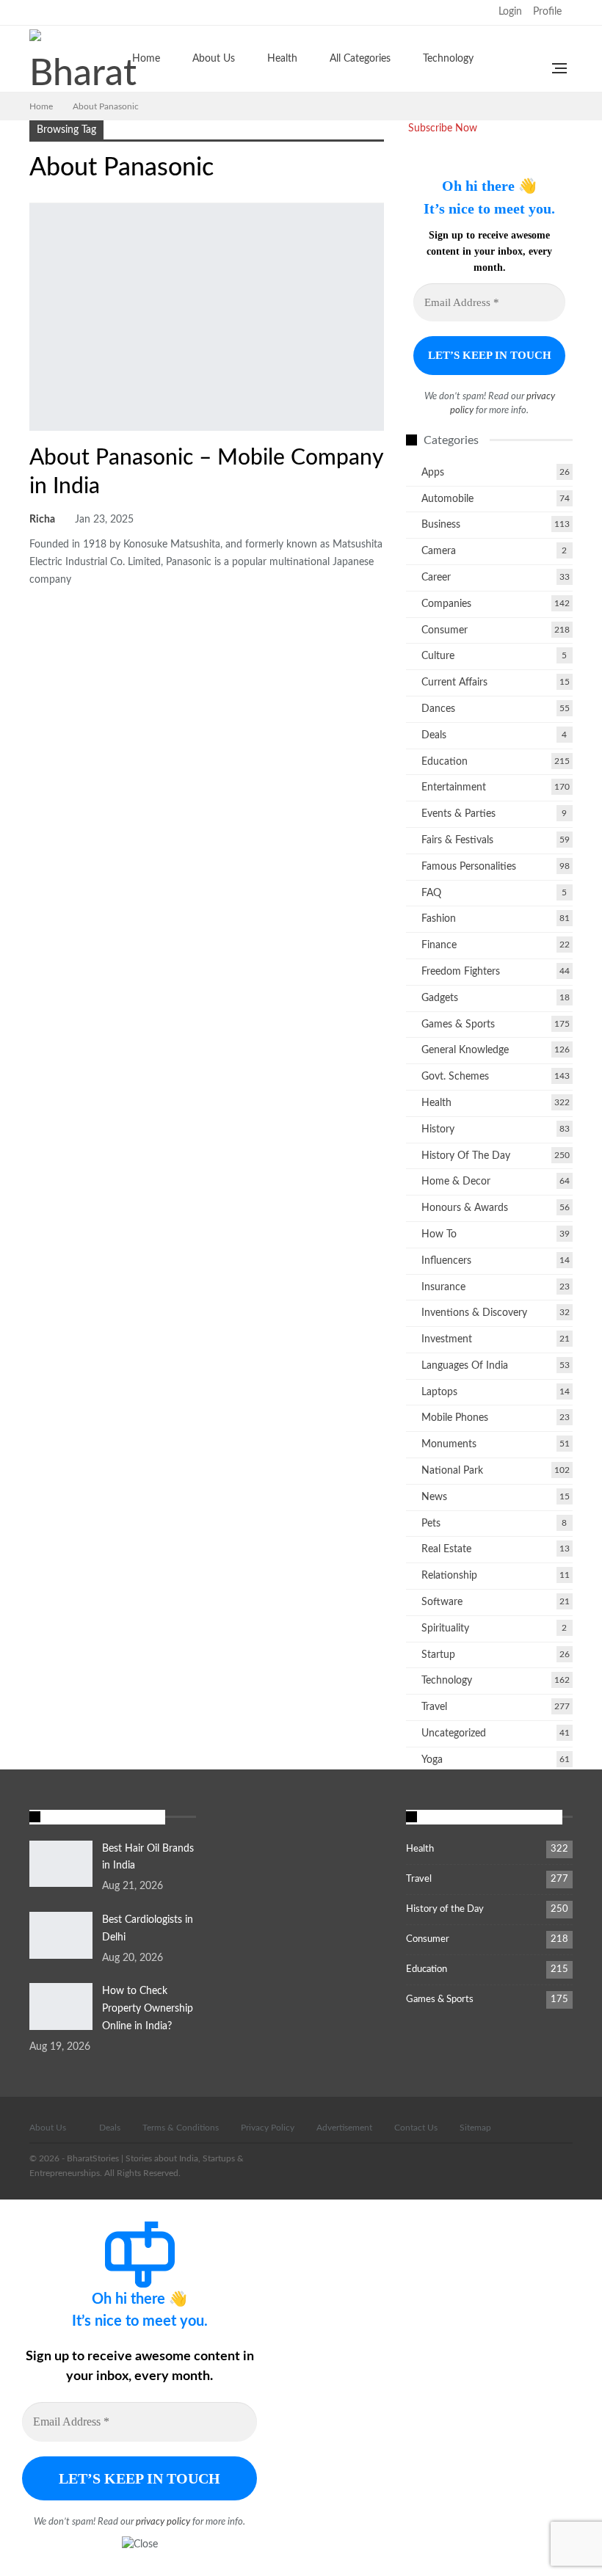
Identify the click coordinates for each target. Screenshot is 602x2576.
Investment (447, 1339)
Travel (434, 1707)
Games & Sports (458, 1025)
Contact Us (416, 2128)
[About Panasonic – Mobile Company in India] (207, 317)
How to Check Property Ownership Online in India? (148, 2009)
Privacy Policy (268, 2128)
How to (439, 1234)
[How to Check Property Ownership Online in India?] (61, 2006)
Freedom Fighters (461, 972)
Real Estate (446, 1549)
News (434, 1497)
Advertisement (344, 2128)
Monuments (449, 1444)
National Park (452, 1471)
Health (282, 59)
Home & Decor (456, 1182)
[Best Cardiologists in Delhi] (61, 1935)
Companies (35, 429)
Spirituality (445, 1629)
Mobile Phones (455, 1418)
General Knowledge (465, 1050)
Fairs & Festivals (457, 840)
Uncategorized (454, 1733)
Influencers (446, 1261)
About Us (214, 59)
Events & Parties (458, 814)
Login (510, 12)
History (438, 1129)
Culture (438, 656)
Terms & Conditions (181, 2128)
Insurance (443, 1287)
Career (436, 578)
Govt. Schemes (455, 1077)
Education (445, 762)
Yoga (432, 1760)
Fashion (439, 919)
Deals (434, 735)
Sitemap (475, 2128)
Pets (431, 1524)
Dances (438, 709)
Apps (433, 473)
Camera (439, 551)
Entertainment (454, 787)
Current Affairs (454, 683)
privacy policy (163, 2522)
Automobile (447, 499)
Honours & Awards (465, 1208)
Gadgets (440, 998)
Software (442, 1602)
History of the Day (466, 1156)
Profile (547, 12)
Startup (438, 1655)
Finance (439, 945)
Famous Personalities (469, 867)
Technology (448, 59)
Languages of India (465, 1366)
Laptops (439, 1392)
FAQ (431, 893)
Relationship (449, 1576)
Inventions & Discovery (474, 1313)
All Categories (360, 59)
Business (441, 525)
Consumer (445, 630)
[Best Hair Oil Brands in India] (61, 1864)
